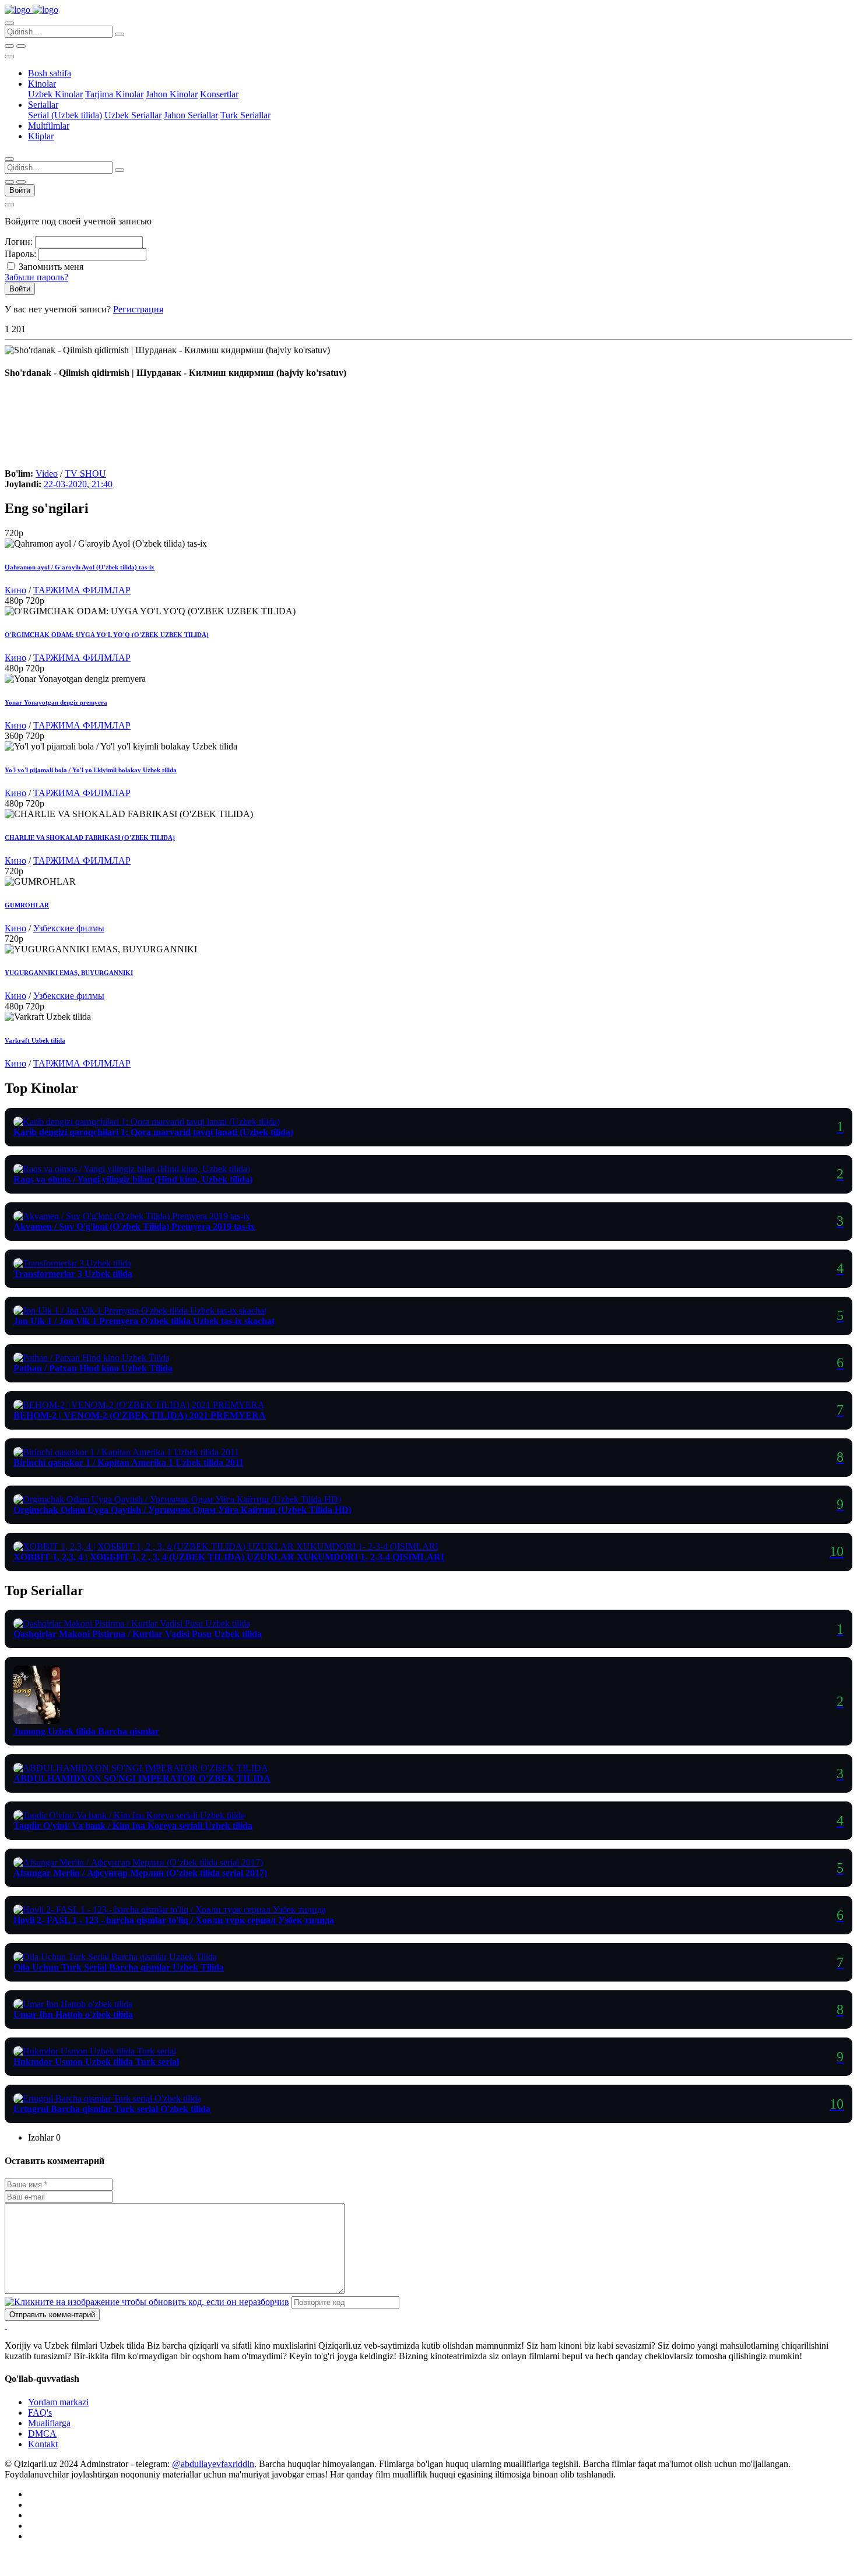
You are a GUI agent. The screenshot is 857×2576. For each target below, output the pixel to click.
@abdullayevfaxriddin (213, 2464)
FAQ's (40, 2413)
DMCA (42, 2434)
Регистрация (138, 309)
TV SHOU (85, 474)
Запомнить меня (51, 267)
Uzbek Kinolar (55, 94)
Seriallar (43, 105)
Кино (15, 590)
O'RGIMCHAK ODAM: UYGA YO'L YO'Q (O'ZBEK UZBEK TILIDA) (107, 635)
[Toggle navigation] (9, 57)
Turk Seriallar (245, 115)
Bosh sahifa (50, 73)
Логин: (19, 242)
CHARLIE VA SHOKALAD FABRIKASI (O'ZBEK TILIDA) (90, 837)
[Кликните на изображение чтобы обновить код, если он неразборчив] (147, 2302)
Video (47, 474)
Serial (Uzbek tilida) (65, 115)
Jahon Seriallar (191, 115)
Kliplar (41, 136)
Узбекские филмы (69, 928)
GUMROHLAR (27, 905)
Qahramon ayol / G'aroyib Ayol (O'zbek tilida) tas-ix (80, 567)
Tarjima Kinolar (114, 94)
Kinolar (42, 84)
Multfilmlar (49, 126)
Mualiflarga (49, 2423)
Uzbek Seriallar (133, 115)
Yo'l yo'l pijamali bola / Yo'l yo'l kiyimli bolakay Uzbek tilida (91, 770)
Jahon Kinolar (172, 94)
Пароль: (20, 254)
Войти (20, 190)
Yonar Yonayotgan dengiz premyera (56, 702)
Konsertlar (219, 94)
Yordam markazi (58, 2402)
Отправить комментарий (52, 2315)
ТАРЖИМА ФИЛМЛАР (82, 590)
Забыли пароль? (36, 277)
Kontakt (43, 2444)
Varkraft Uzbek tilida (35, 1040)
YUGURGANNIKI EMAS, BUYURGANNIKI (69, 973)
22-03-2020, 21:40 (78, 484)
